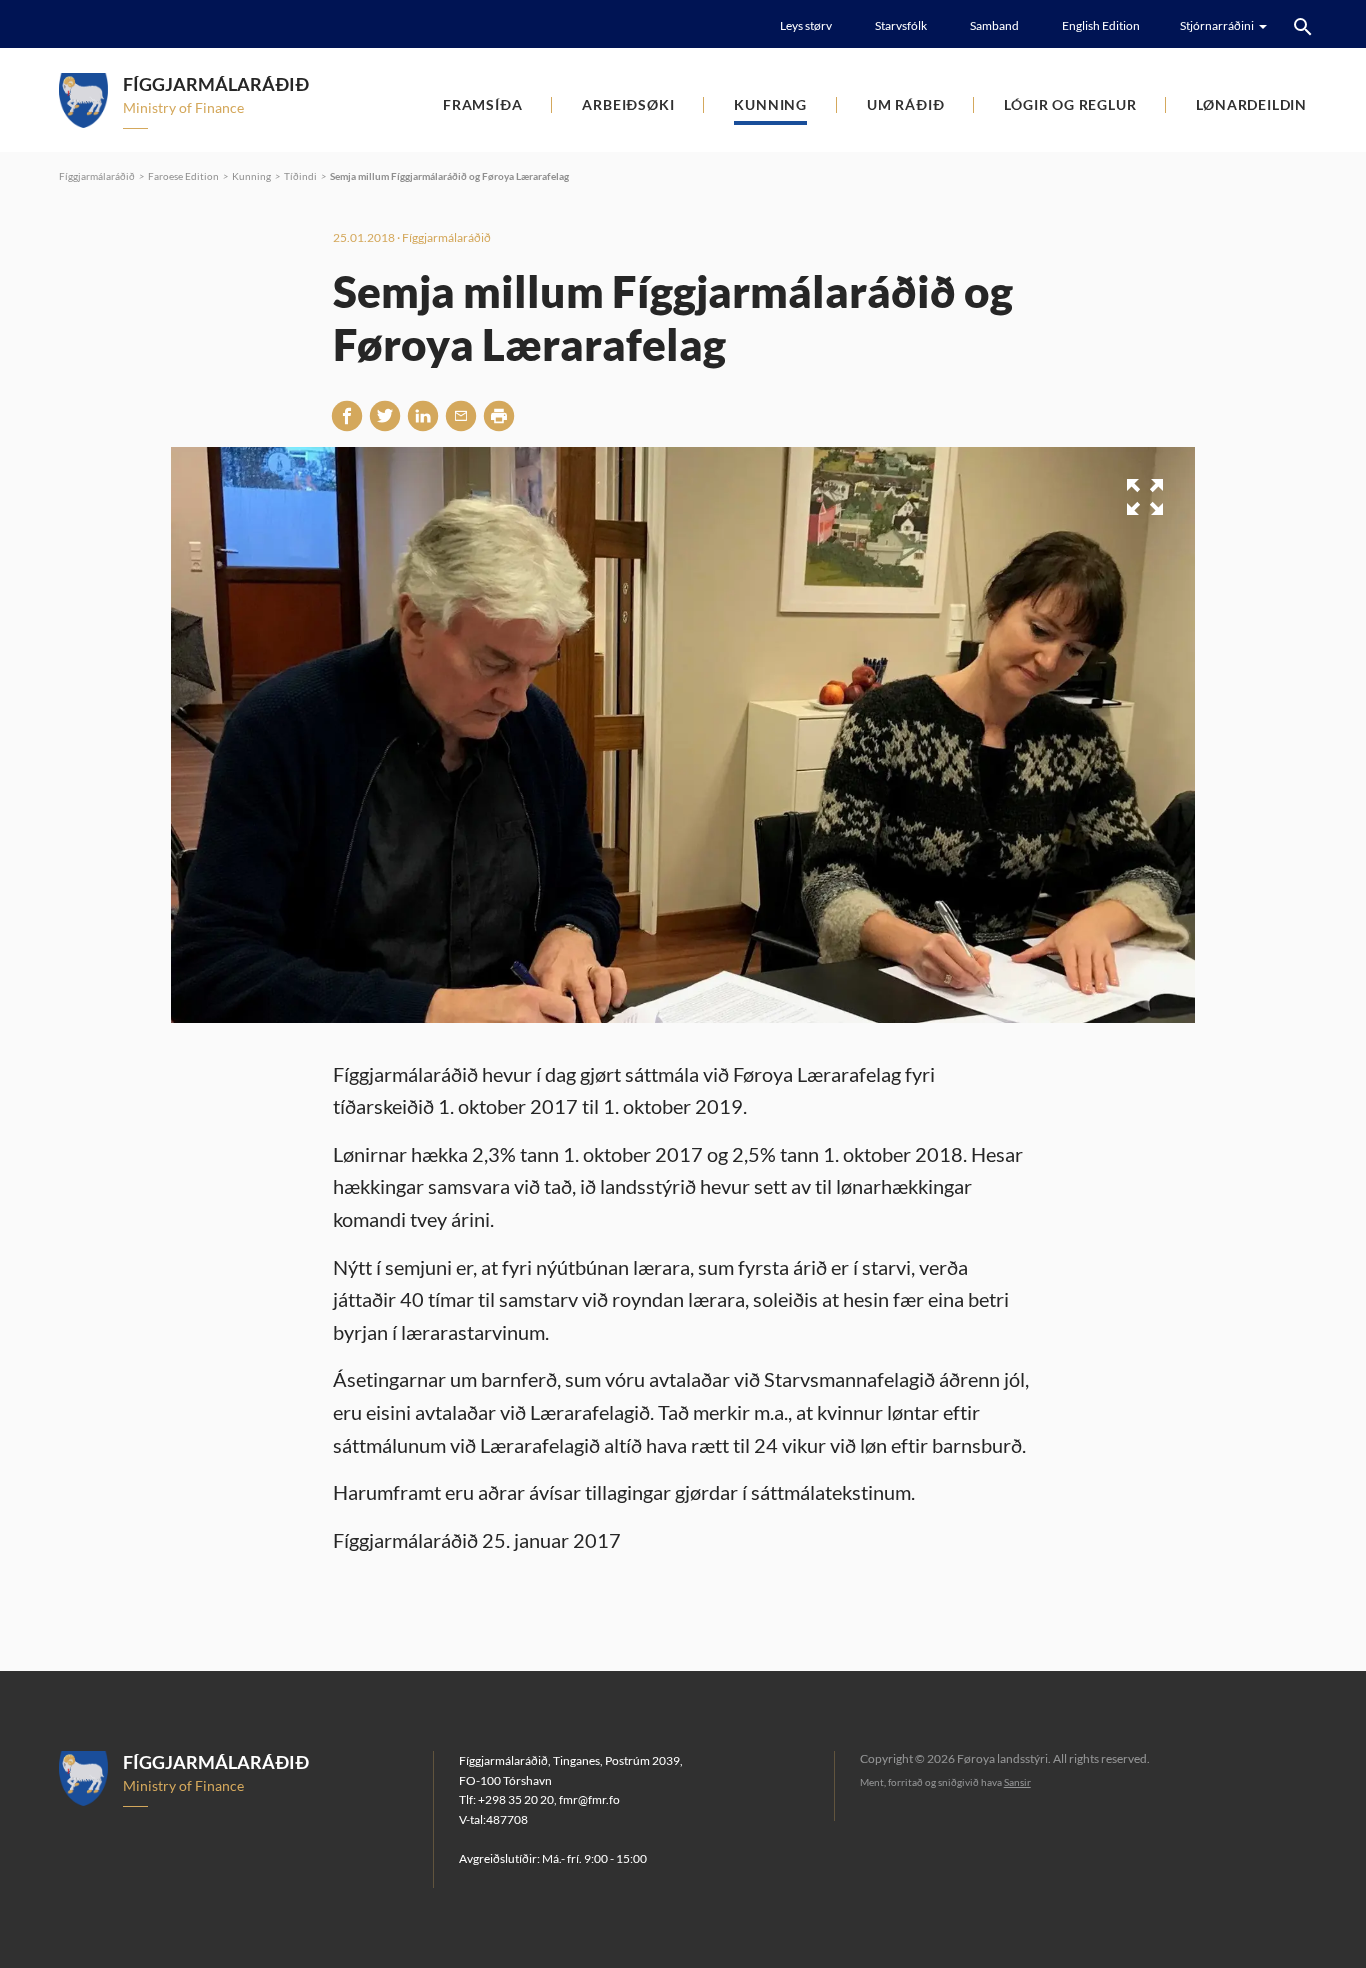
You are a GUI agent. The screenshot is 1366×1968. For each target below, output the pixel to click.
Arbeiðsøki (628, 104)
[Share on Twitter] (385, 415)
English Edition (1101, 25)
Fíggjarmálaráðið (97, 176)
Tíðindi (300, 176)
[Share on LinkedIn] (423, 415)
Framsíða (482, 104)
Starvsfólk (901, 25)
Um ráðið (905, 104)
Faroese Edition (183, 176)
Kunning (770, 104)
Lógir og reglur (1070, 104)
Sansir (1017, 1782)
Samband (994, 25)
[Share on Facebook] (347, 415)
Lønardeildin (1251, 104)
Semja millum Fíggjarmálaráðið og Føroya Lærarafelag (449, 176)
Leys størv (806, 25)
